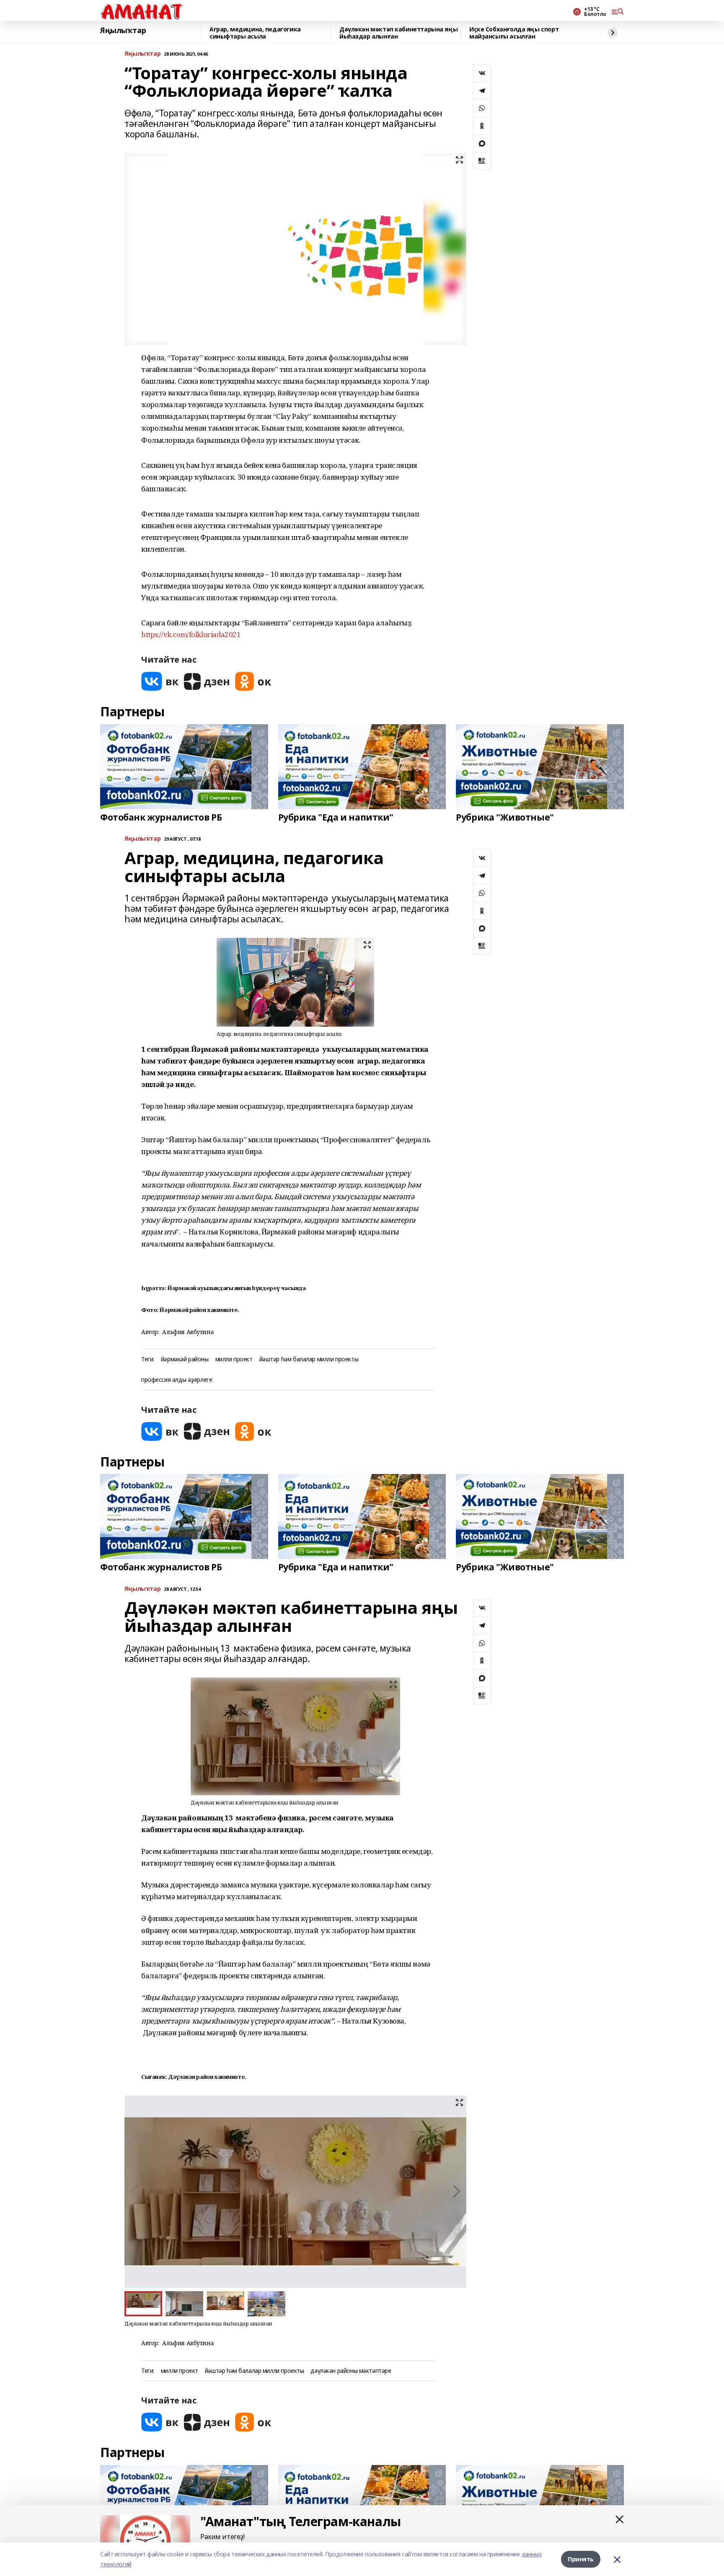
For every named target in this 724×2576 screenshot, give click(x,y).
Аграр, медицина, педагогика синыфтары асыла (255, 33)
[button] (456, 2191)
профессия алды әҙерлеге (177, 1380)
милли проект (234, 1359)
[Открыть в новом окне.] (160, 681)
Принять (581, 2559)
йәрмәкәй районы (185, 1359)
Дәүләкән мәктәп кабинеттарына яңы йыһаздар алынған (398, 33)
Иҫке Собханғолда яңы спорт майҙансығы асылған (514, 33)
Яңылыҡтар (123, 31)
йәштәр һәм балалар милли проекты (309, 1359)
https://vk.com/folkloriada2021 (191, 634)
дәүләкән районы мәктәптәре (351, 2371)
